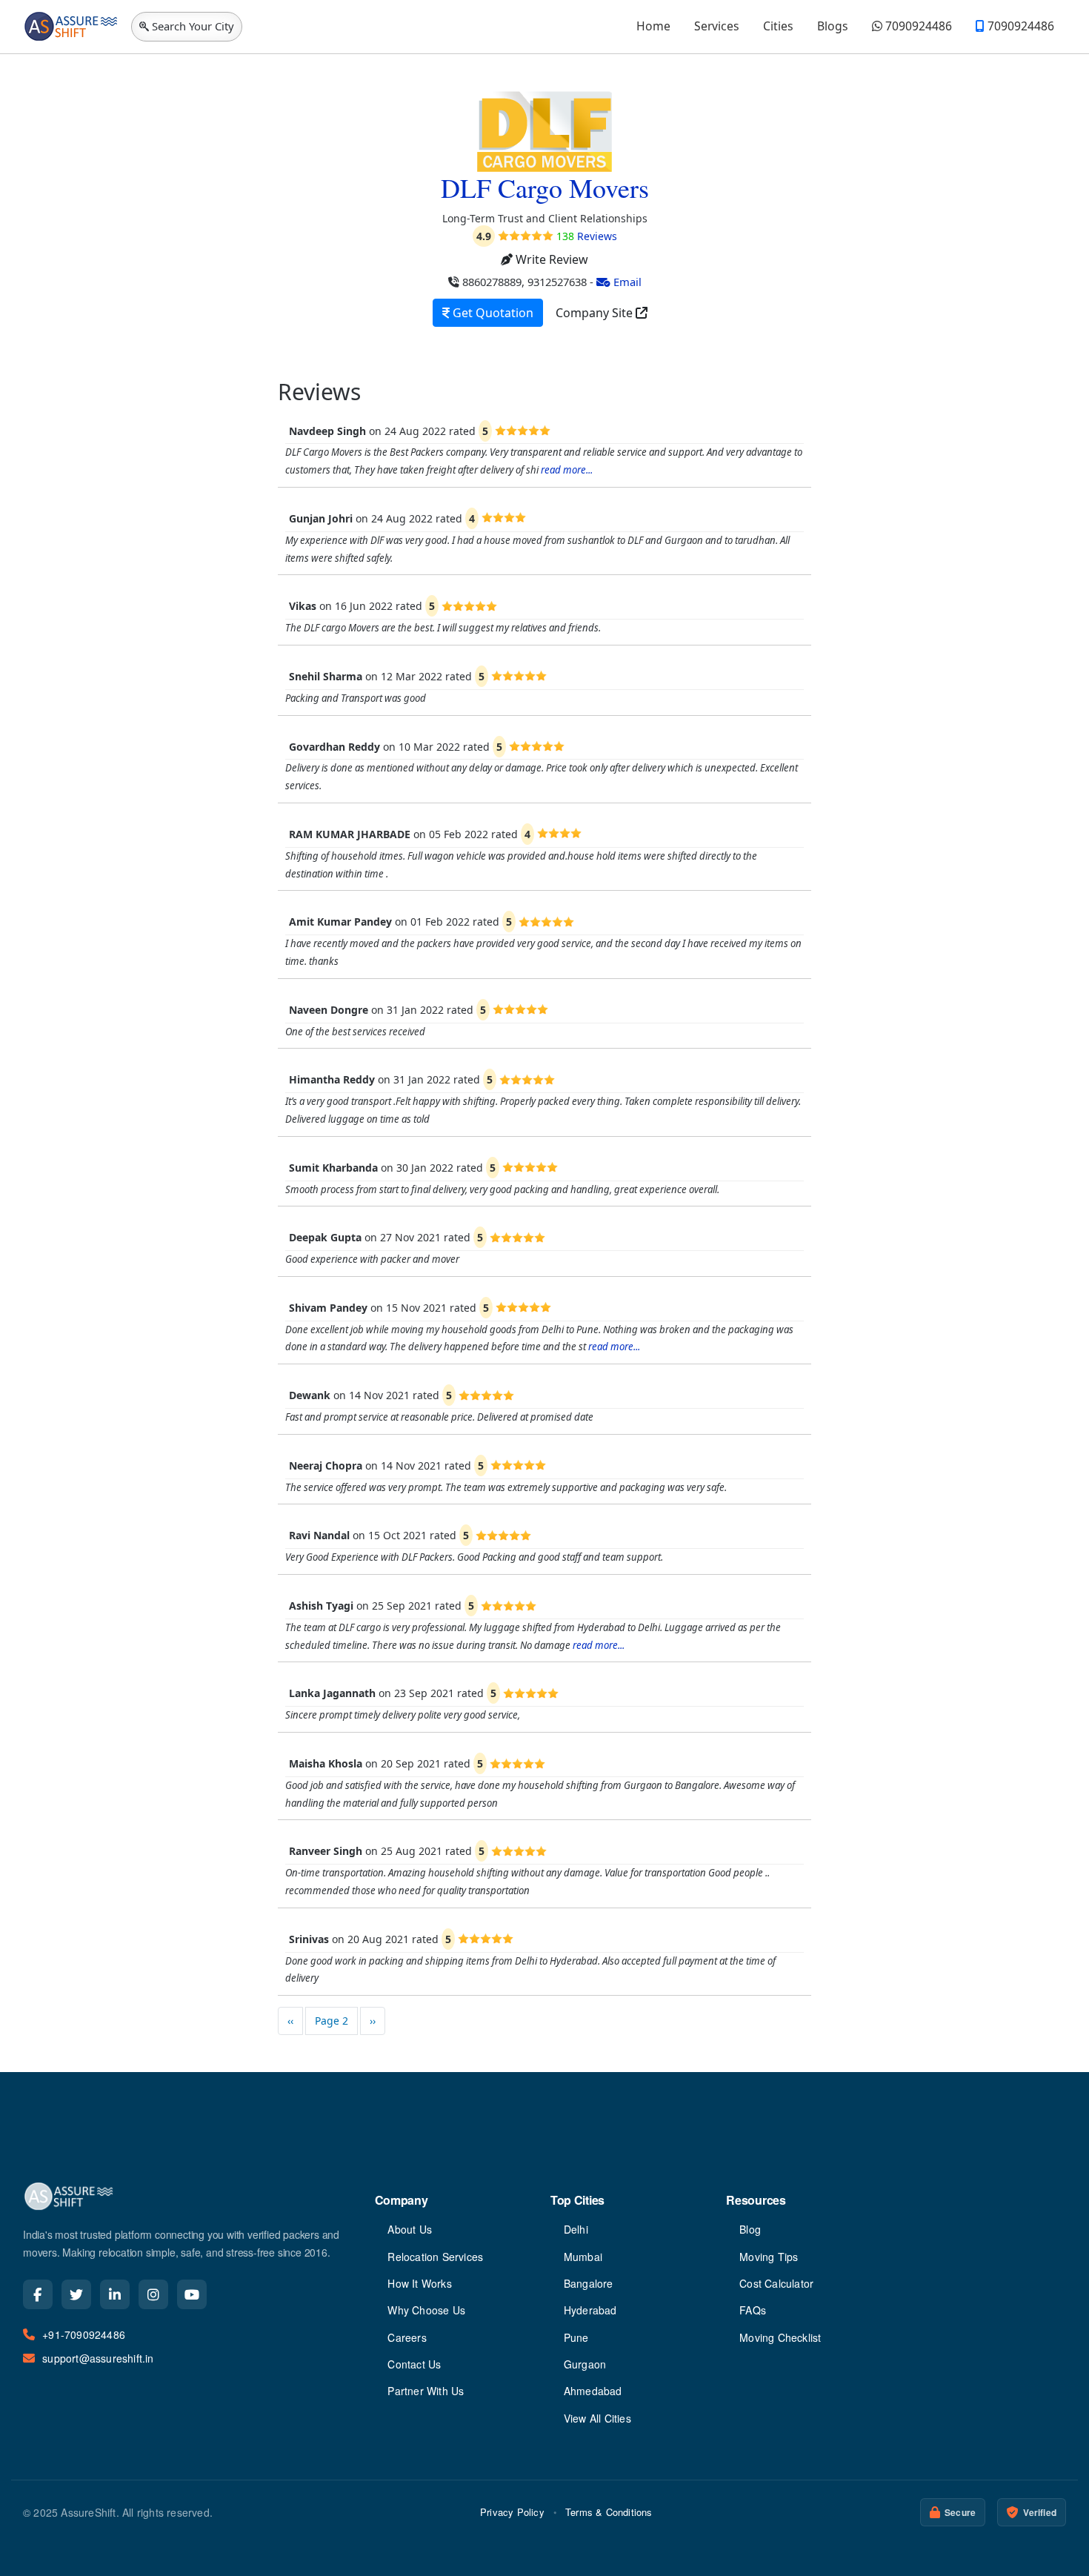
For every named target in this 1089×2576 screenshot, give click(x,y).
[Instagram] (153, 2294)
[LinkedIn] (115, 2294)
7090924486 (917, 26)
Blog (750, 2229)
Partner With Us (426, 2391)
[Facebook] (38, 2294)
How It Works (419, 2283)
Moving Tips (769, 2257)
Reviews (587, 236)
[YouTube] (192, 2294)
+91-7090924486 (84, 2334)
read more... (567, 470)
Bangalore (589, 2283)
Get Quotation (492, 313)
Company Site (596, 313)
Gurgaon (585, 2364)
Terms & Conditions (609, 2512)
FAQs (753, 2310)
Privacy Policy (512, 2512)
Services (717, 26)
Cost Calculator (776, 2283)
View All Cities (597, 2418)
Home (653, 26)
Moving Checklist (780, 2337)
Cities (778, 26)
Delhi (576, 2229)
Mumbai (583, 2257)
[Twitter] (76, 2294)
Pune (576, 2337)
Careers (407, 2337)
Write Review (550, 259)
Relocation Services (435, 2257)
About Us (410, 2229)
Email (626, 282)
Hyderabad (590, 2310)
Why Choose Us (426, 2310)
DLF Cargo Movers (545, 187)
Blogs (833, 26)
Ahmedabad (593, 2391)
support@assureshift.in (98, 2358)
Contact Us (414, 2364)
